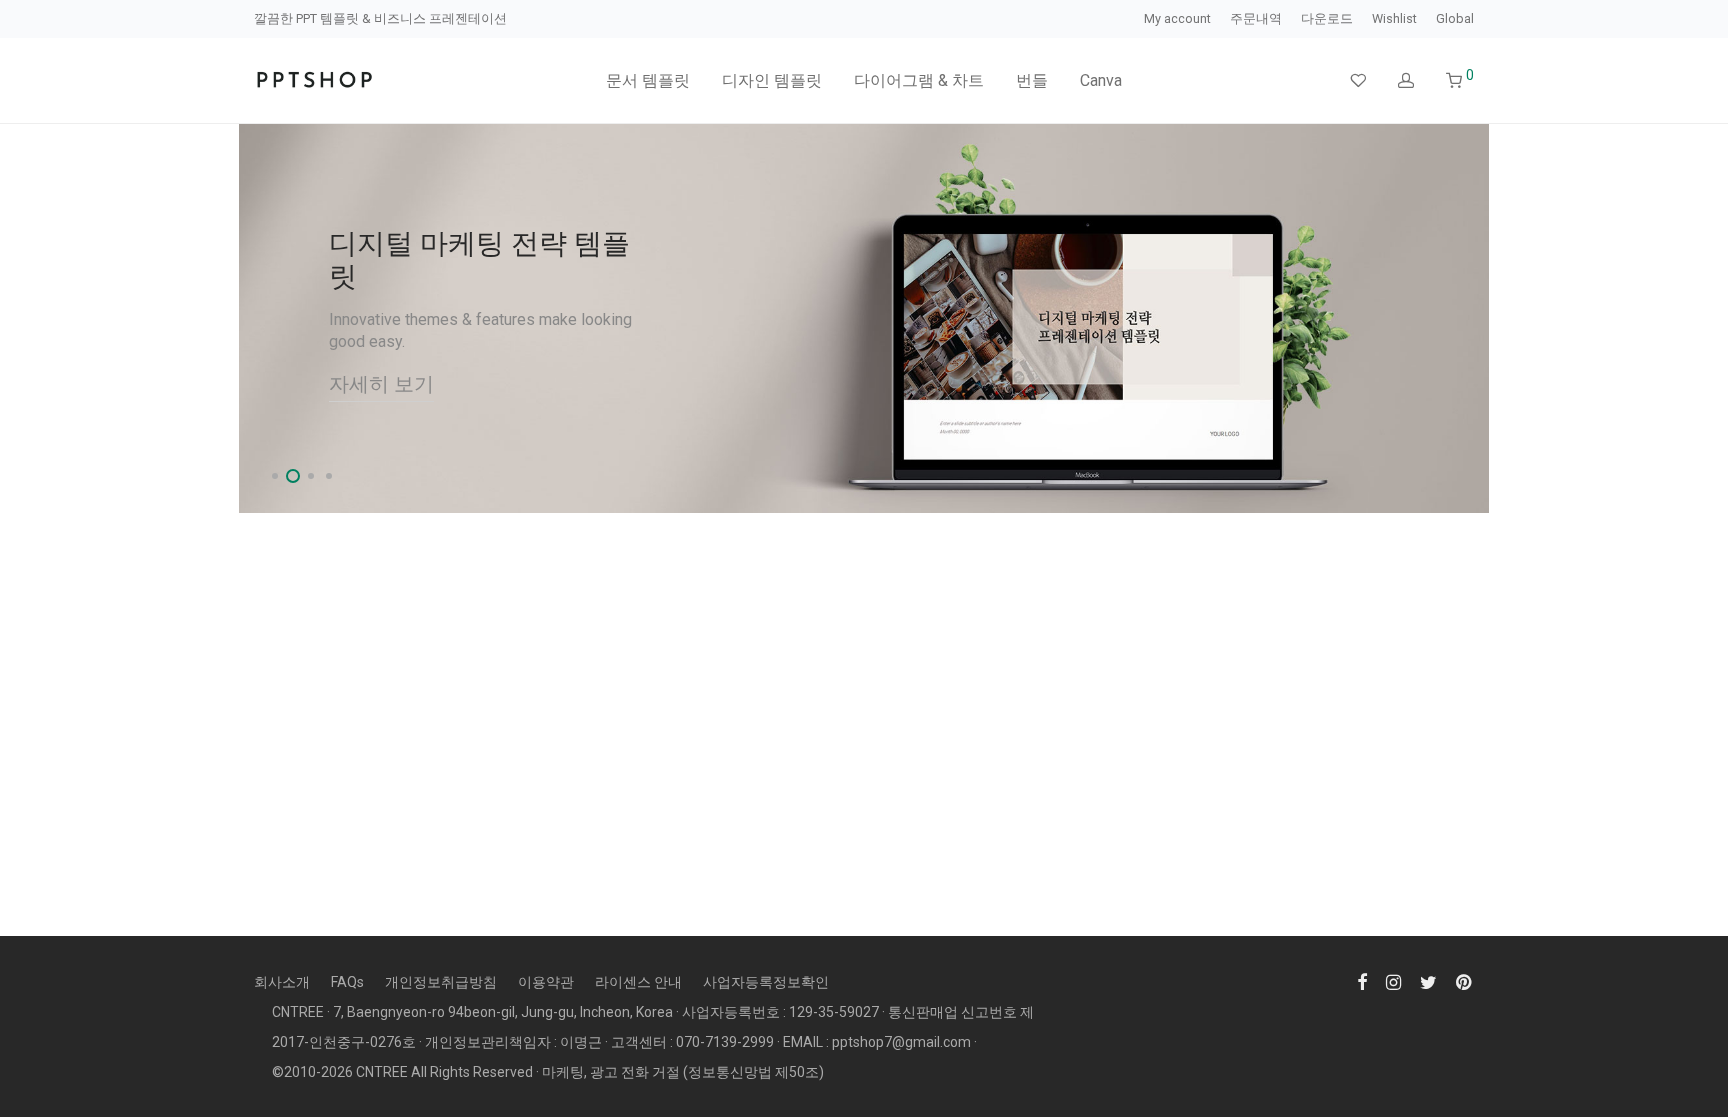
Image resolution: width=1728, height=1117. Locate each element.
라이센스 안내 (638, 982)
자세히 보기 (381, 384)
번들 (1032, 80)
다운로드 (1327, 19)
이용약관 (546, 982)
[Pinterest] (1465, 981)
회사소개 (282, 982)
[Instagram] (1393, 981)
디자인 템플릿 (772, 80)
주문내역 (1256, 19)
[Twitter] (1428, 981)
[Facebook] (1362, 981)
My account (1177, 19)
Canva (1101, 80)
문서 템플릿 (648, 80)
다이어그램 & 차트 (919, 80)
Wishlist (1394, 19)
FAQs (347, 982)
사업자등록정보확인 (766, 982)
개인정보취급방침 (441, 982)
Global (1455, 19)
